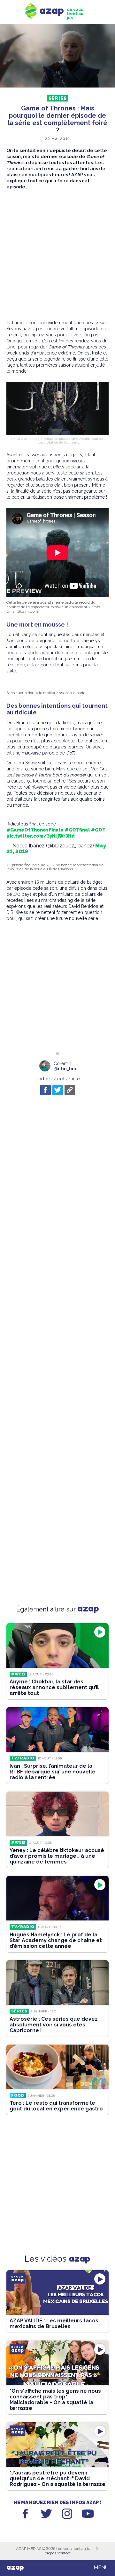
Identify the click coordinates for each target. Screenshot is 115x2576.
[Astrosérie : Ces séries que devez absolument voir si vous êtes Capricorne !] (57, 1983)
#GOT (98, 830)
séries (58, 98)
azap (15, 2568)
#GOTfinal (77, 830)
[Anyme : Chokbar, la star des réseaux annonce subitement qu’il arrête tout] (57, 1646)
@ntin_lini (65, 1069)
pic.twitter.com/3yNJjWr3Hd (41, 836)
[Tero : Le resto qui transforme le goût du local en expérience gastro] (57, 2067)
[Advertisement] (57, 255)
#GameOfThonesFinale (35, 830)
